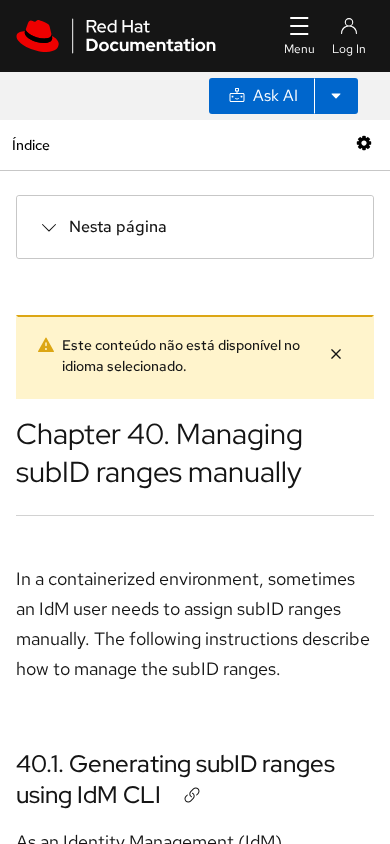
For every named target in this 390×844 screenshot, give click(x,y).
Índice (30, 144)
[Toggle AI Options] (336, 96)
